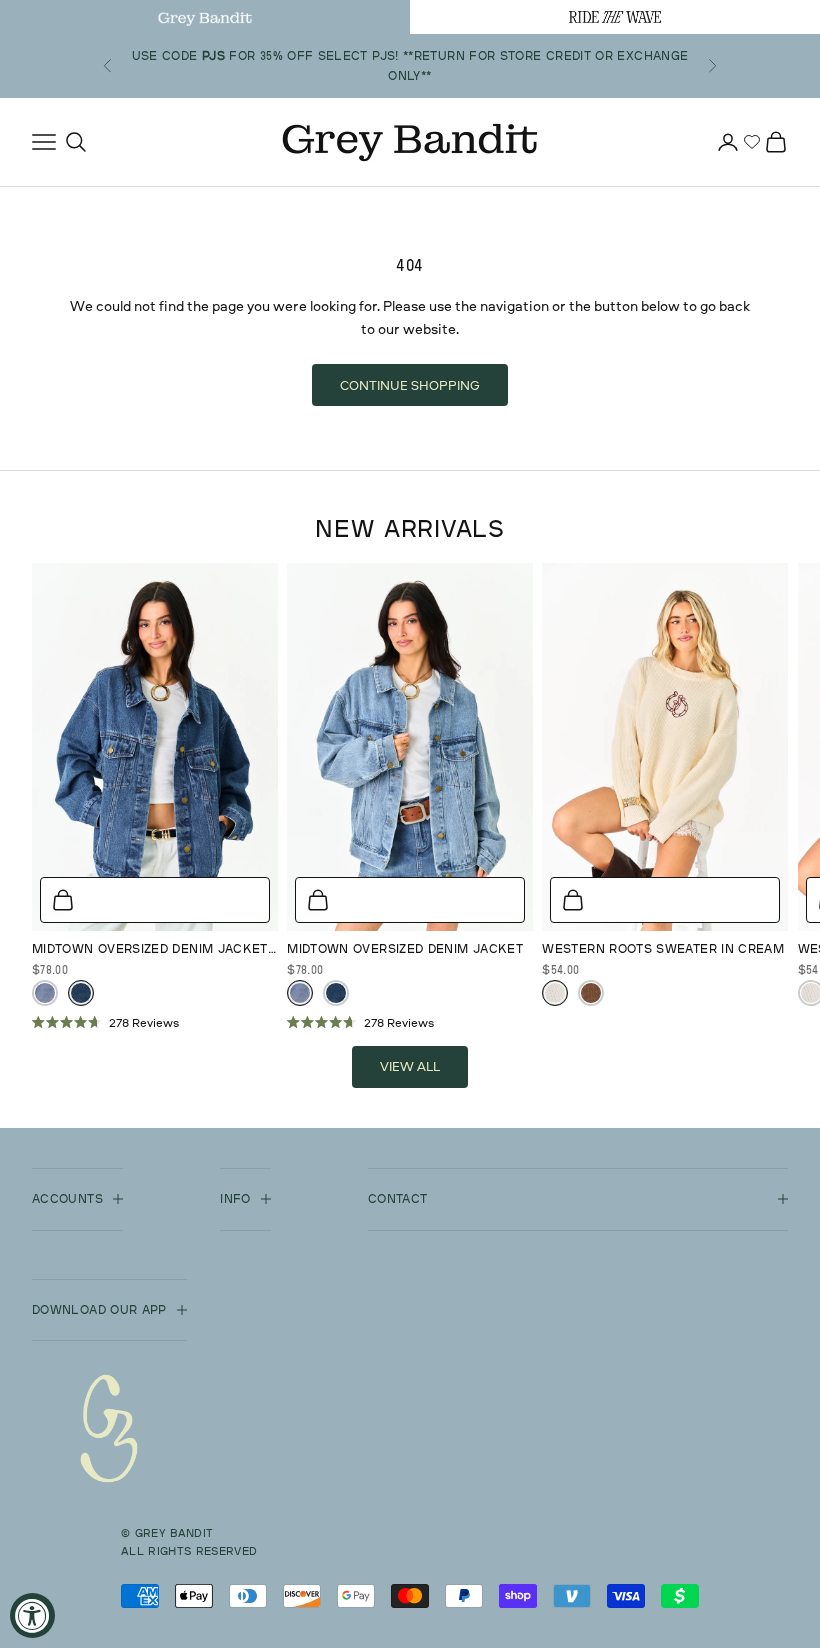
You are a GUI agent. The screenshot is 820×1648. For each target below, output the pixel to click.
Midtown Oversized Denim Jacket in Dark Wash (150, 950)
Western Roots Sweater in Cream (663, 948)
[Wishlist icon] (752, 142)
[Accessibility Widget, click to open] (32, 1615)
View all (410, 1066)
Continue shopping (410, 385)
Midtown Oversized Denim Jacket (405, 948)
